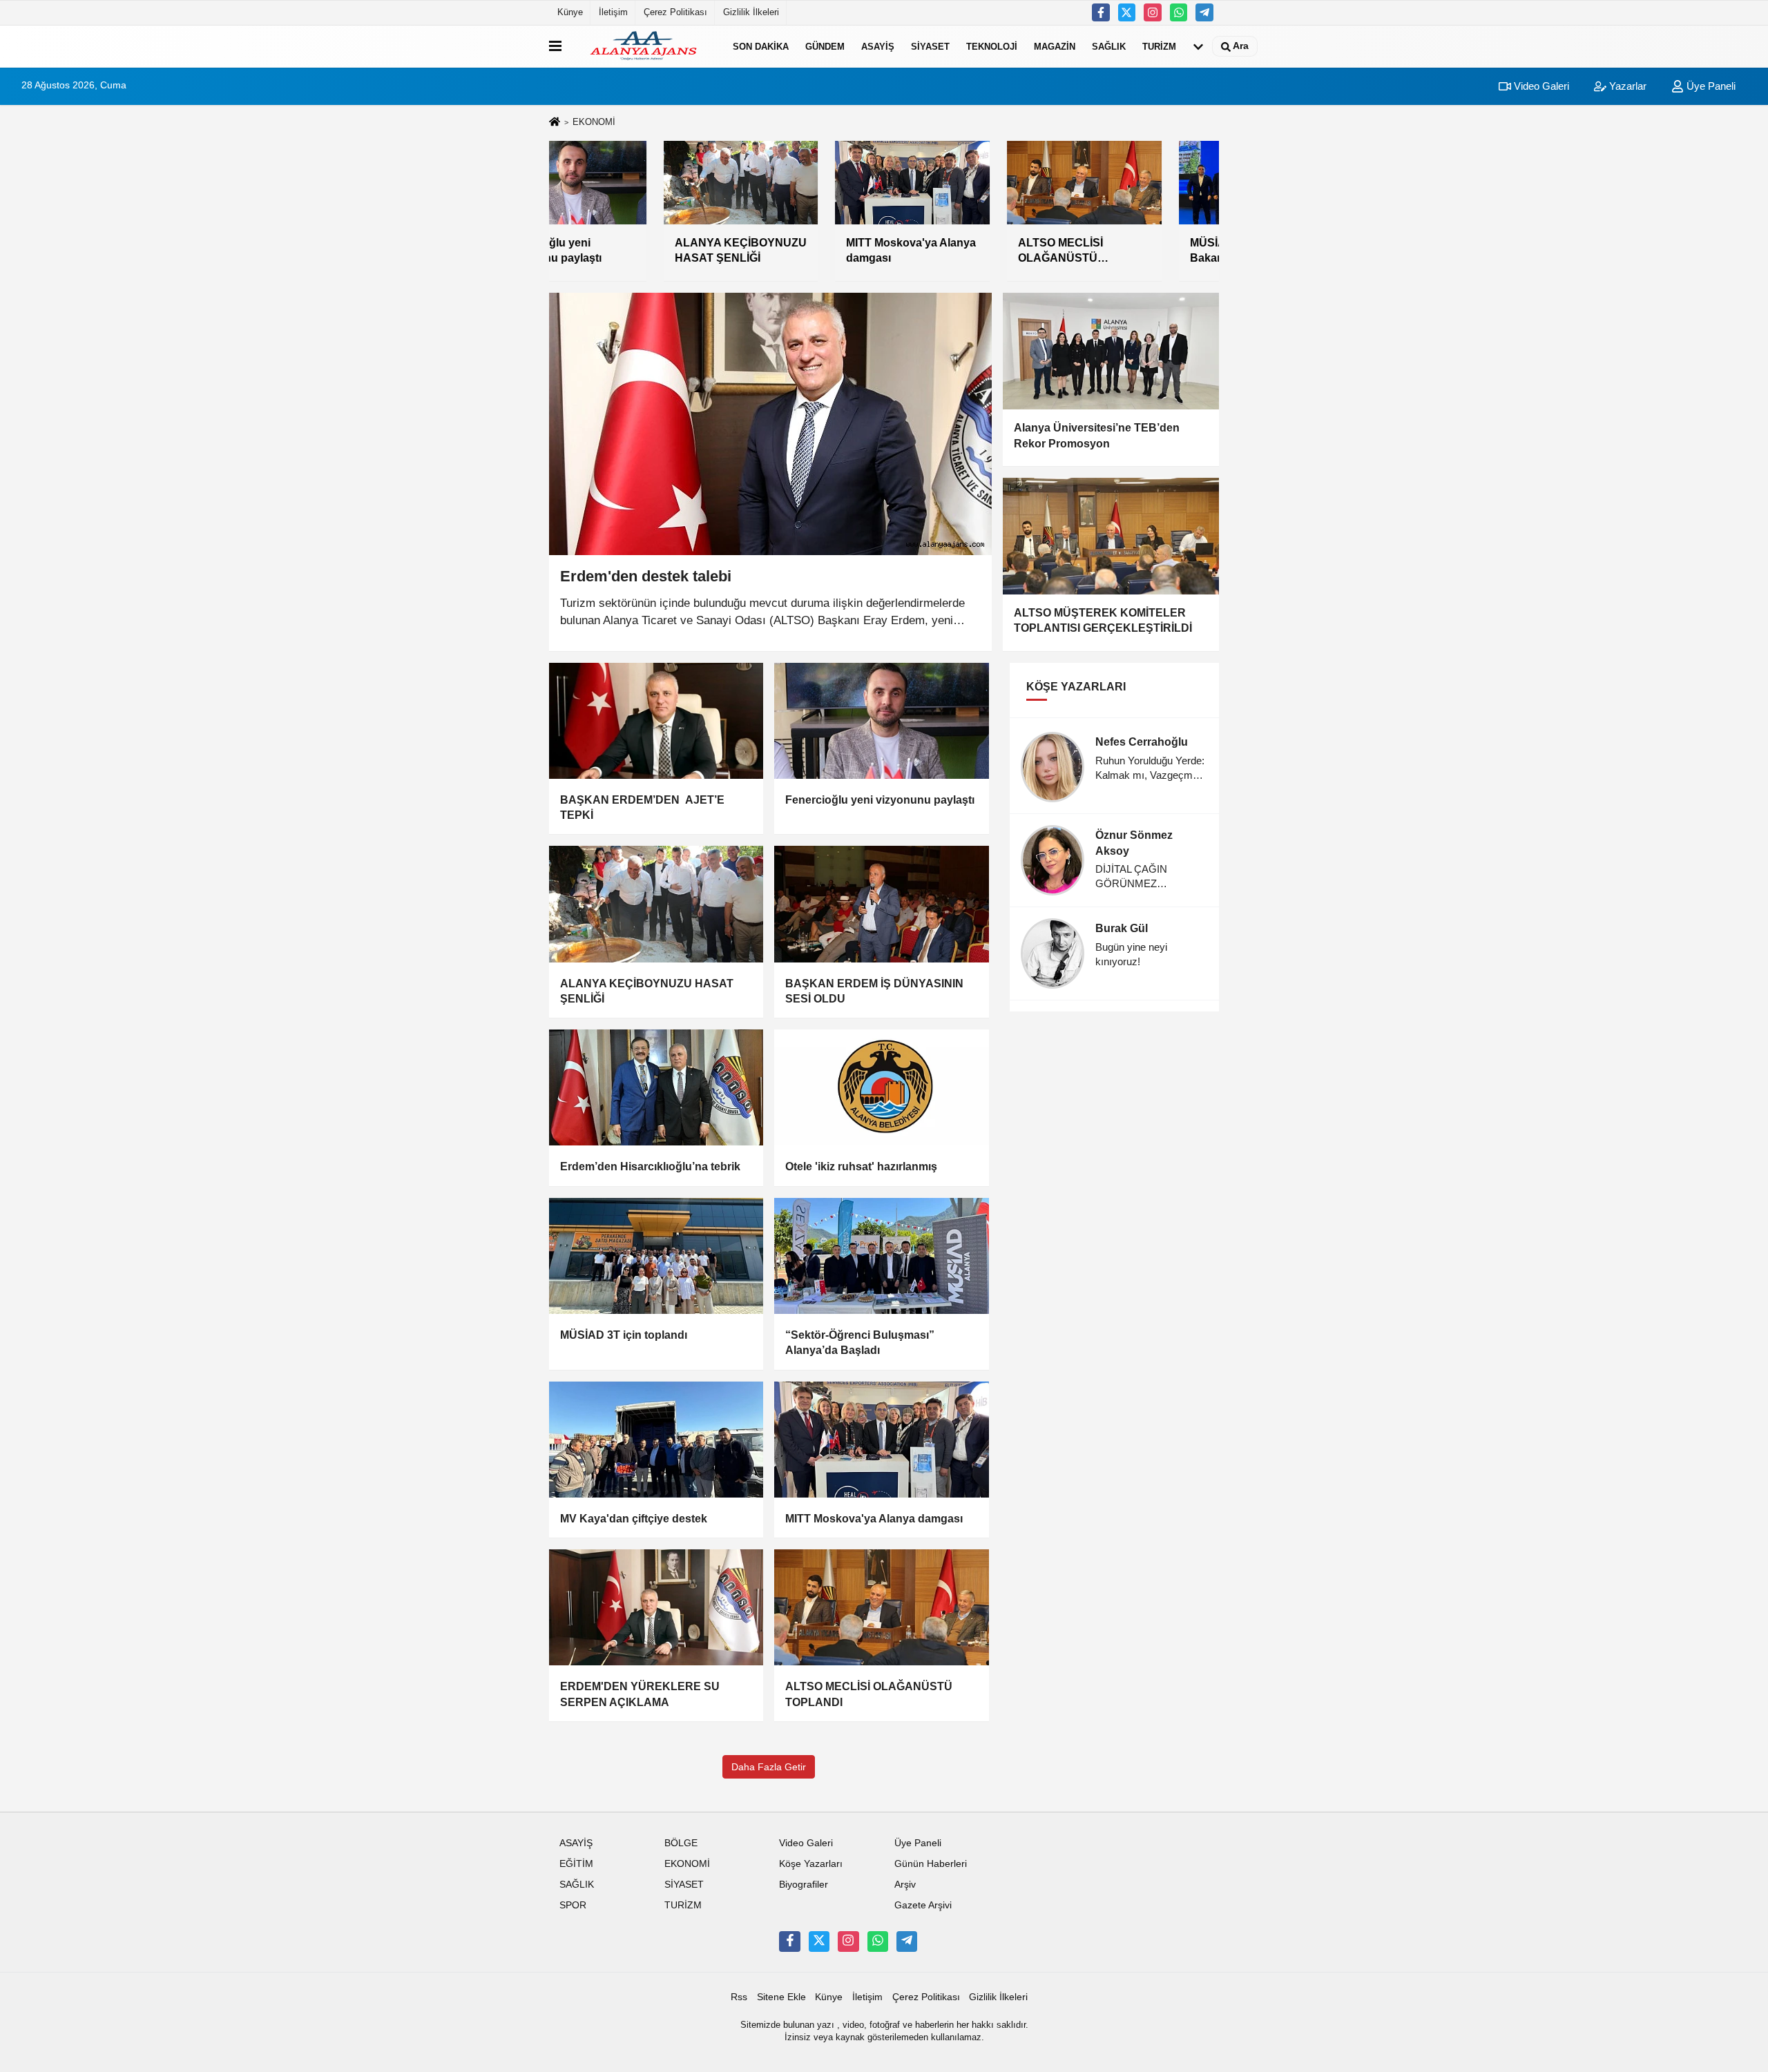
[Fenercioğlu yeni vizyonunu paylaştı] (881, 721)
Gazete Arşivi (923, 1905)
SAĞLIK (1109, 46)
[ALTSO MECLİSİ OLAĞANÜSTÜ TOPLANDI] (881, 1607)
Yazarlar (1626, 86)
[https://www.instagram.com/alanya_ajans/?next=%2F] (1153, 12)
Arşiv (905, 1885)
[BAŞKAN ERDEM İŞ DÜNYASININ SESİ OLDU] (881, 904)
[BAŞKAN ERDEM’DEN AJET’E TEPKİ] (656, 721)
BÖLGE (681, 1843)
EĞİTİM (576, 1864)
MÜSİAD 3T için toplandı (624, 1335)
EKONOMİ (687, 1864)
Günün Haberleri (931, 1864)
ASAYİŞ (878, 46)
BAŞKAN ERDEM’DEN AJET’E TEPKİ (642, 807)
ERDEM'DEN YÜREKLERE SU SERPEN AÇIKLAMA (640, 1694)
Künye (570, 12)
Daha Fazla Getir (769, 1767)
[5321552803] (1179, 12)
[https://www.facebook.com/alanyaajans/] (1101, 12)
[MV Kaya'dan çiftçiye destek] (656, 1440)
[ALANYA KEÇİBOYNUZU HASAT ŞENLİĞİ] (656, 904)
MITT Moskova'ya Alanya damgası (874, 1519)
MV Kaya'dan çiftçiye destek (634, 1519)
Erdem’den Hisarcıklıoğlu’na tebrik (650, 1166)
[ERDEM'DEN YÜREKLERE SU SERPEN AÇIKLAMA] (656, 1607)
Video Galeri (1540, 86)
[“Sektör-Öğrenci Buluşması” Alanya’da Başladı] (881, 1256)
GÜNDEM (825, 46)
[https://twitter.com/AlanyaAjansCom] (1127, 12)
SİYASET (930, 46)
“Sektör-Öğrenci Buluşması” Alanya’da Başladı (860, 1343)
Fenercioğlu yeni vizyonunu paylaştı (880, 800)
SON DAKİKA (761, 46)
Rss (739, 1997)
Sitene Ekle (781, 1997)
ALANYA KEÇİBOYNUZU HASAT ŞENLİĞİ (647, 991)
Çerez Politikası (675, 12)
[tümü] (1198, 46)
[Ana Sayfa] (555, 123)
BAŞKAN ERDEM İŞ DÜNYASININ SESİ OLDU (874, 991)
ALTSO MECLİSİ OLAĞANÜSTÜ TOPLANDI (869, 1694)
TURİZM (1159, 46)
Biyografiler (804, 1885)
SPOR (573, 1905)
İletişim (613, 12)
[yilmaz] (1204, 12)
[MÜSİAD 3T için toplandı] (656, 1256)
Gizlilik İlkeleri (751, 12)
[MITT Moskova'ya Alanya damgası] (881, 1440)
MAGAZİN (1055, 46)
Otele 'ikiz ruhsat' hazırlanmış (861, 1166)
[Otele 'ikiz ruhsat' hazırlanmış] (881, 1087)
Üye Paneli (1710, 86)
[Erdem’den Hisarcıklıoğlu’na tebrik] (656, 1087)
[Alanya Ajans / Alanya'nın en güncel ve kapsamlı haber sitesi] (644, 46)
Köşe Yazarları (811, 1864)
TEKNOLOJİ (992, 46)
